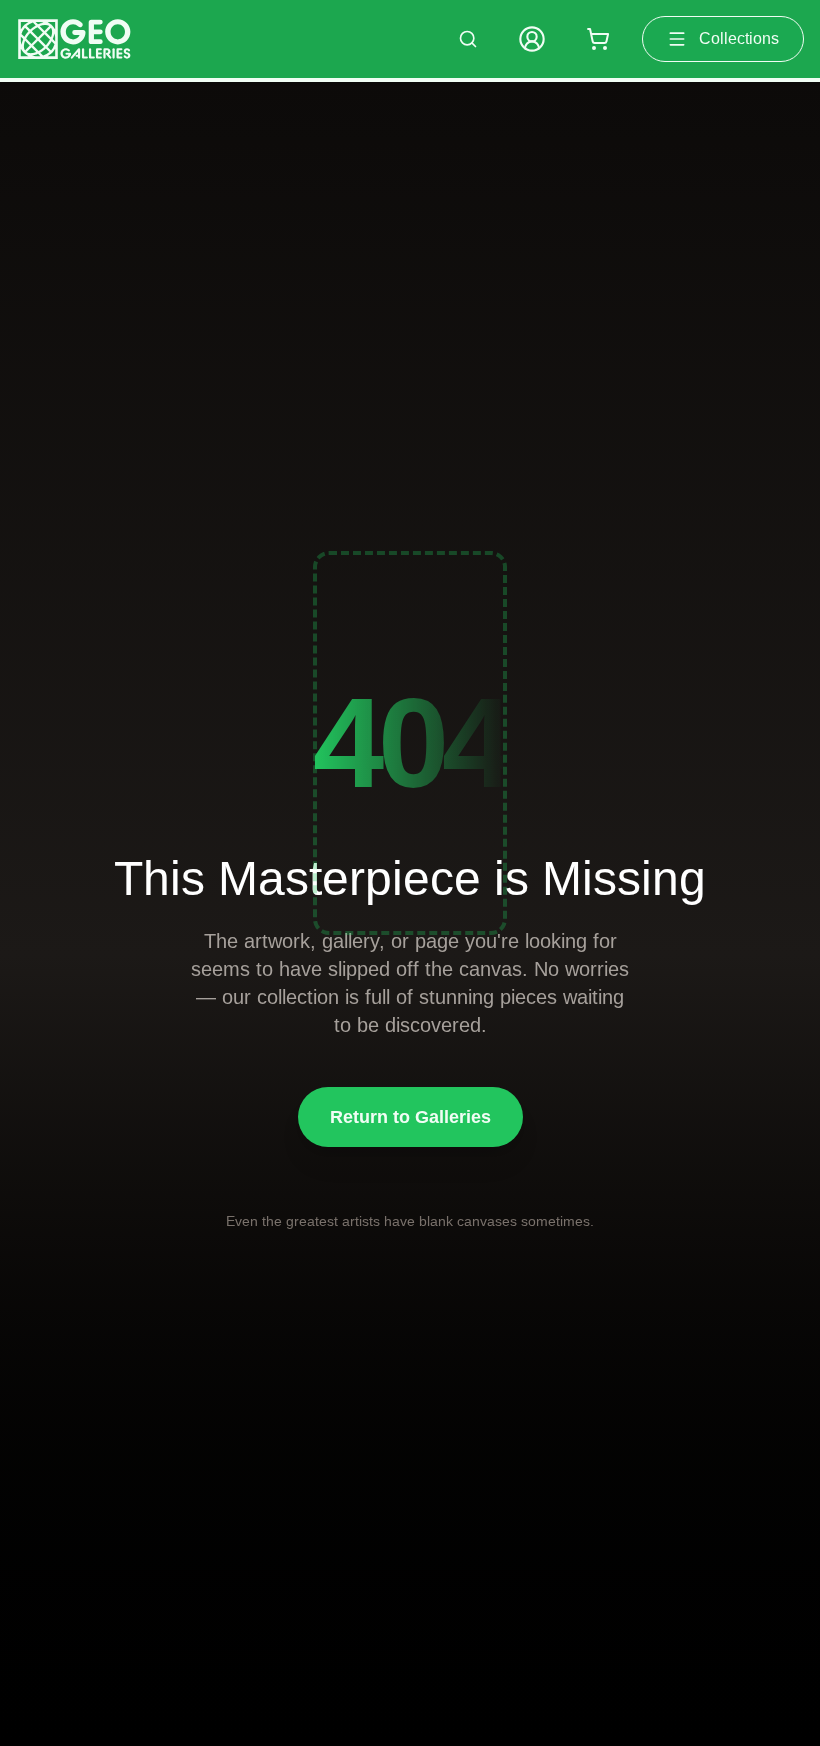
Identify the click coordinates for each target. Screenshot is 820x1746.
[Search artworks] (468, 39)
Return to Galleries (410, 1117)
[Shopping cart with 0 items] (598, 39)
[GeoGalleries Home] (74, 39)
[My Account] (532, 39)
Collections (739, 38)
